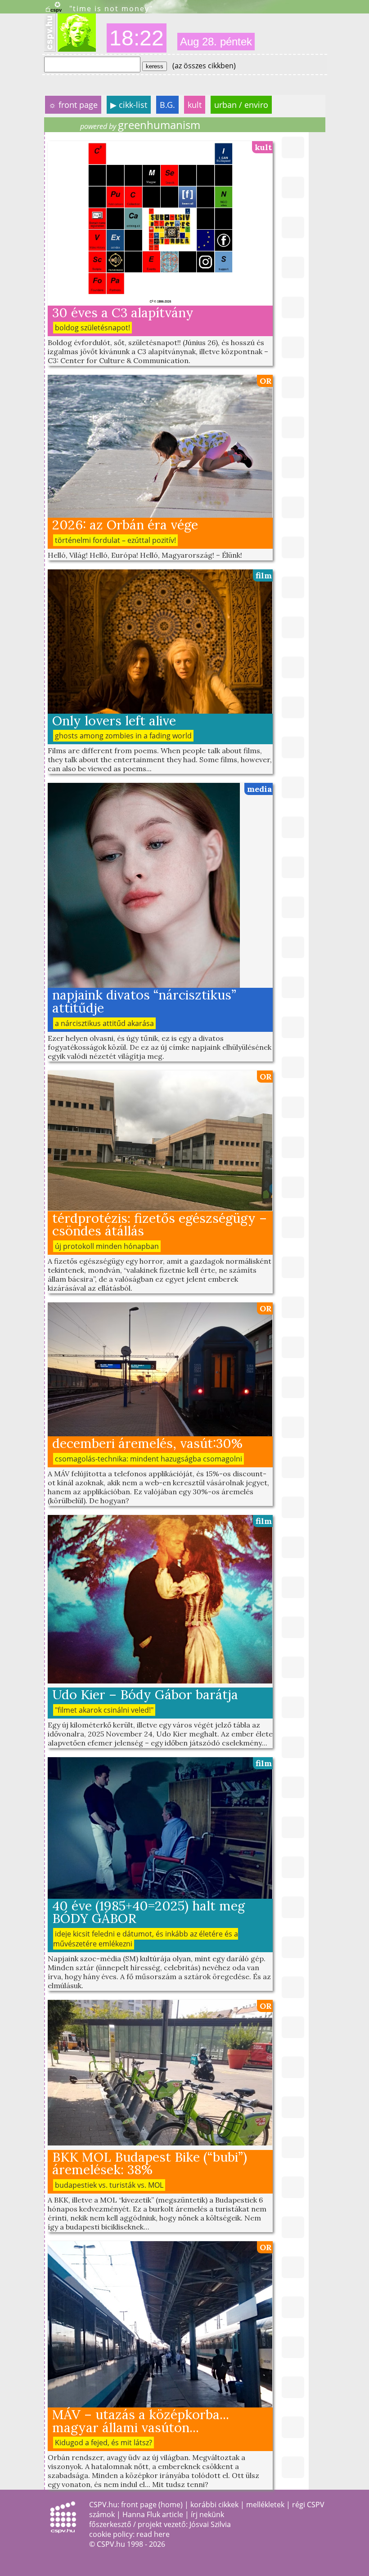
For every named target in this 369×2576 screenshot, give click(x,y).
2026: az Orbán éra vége (125, 525)
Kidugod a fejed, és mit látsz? (103, 2443)
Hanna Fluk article (153, 2514)
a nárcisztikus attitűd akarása (104, 1023)
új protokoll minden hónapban (107, 1246)
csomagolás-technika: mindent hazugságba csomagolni (148, 1459)
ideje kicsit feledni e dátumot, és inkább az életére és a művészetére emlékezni (146, 1939)
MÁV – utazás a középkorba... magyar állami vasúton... (141, 2421)
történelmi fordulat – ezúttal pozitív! (115, 540)
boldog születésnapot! (92, 328)
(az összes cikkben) (204, 66)
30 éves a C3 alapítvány (123, 313)
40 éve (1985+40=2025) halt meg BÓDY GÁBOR (148, 1912)
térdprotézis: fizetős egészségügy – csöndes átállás (160, 1225)
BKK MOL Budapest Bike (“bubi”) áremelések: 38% (150, 2163)
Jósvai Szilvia (210, 2524)
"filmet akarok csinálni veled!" (104, 1710)
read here (153, 2534)
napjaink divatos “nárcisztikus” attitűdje (144, 1001)
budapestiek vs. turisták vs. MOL (109, 2185)
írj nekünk (207, 2514)
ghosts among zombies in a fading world (123, 736)
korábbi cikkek (214, 2505)
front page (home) (152, 2505)
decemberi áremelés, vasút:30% (147, 1443)
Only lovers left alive (114, 721)
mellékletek (265, 2505)
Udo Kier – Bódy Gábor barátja (145, 1694)
